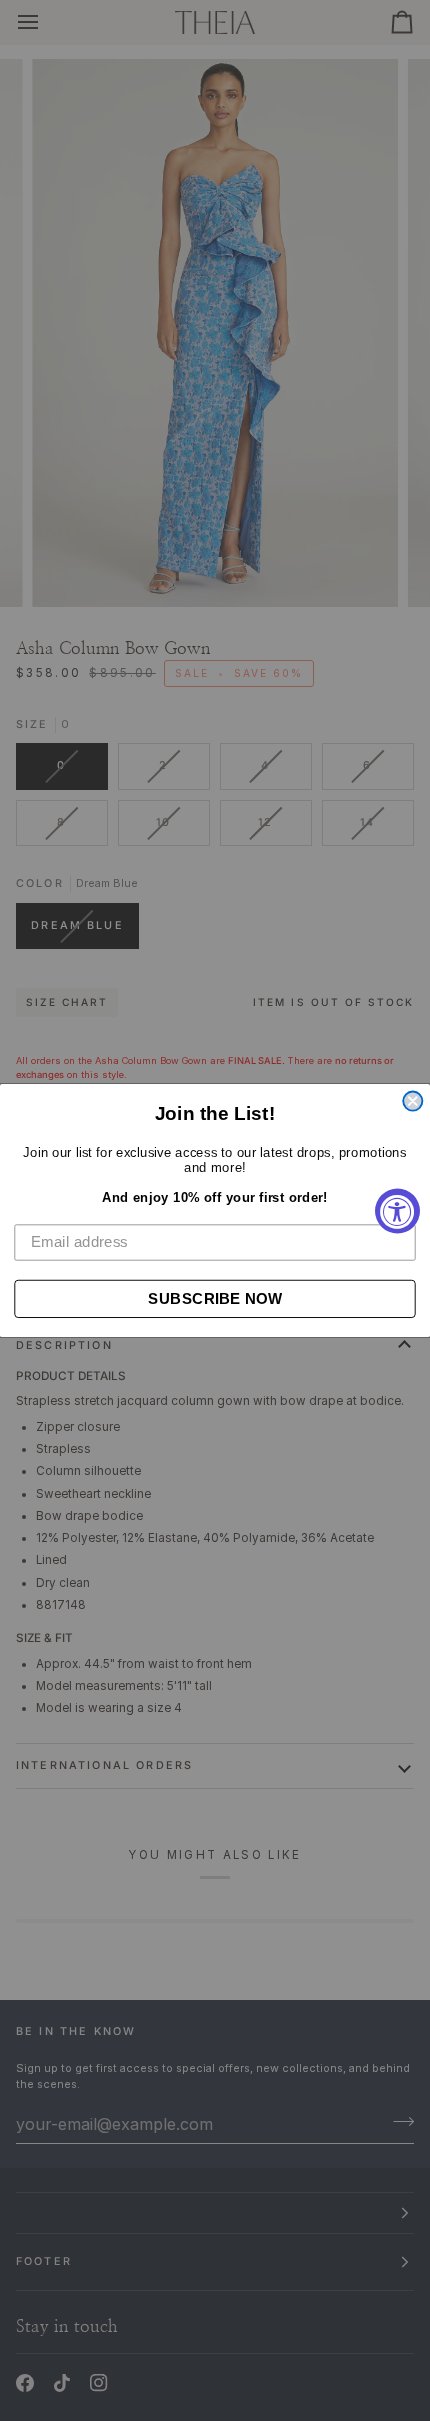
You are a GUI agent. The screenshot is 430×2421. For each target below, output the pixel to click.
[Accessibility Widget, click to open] (397, 1210)
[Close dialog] (412, 1101)
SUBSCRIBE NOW (215, 1298)
